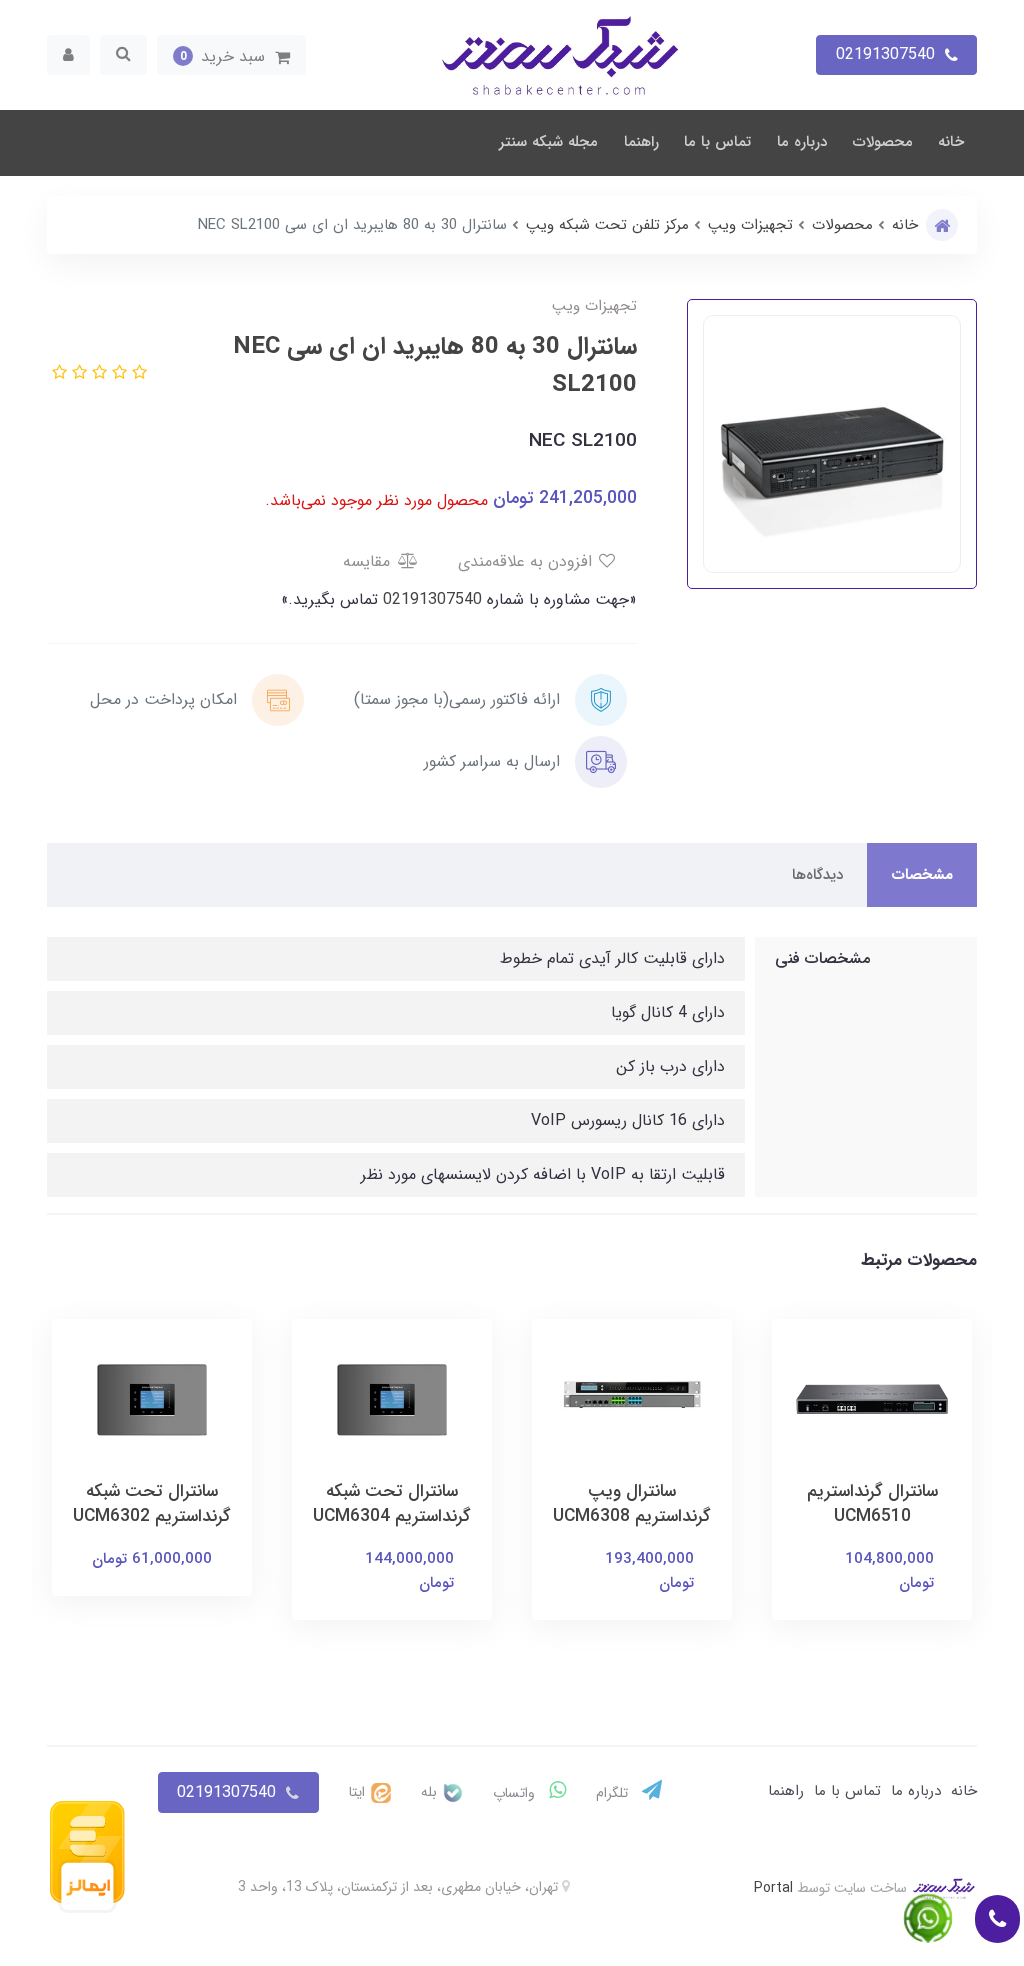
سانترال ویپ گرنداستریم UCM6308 (632, 1504)
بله (431, 1792)
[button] (231, 55)
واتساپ (516, 1793)
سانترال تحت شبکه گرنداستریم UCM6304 (392, 1504)
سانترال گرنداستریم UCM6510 (872, 1504)
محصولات (883, 142)
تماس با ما (717, 142)
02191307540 (430, 599)
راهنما (641, 142)
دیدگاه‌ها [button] (817, 875)
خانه (951, 142)
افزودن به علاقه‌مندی (527, 561)
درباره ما (802, 142)
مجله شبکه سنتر (548, 142)
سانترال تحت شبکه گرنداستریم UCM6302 (152, 1504)
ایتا (359, 1792)
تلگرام (614, 1793)
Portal (773, 1888)
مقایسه (369, 561)
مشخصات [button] (922, 875)
